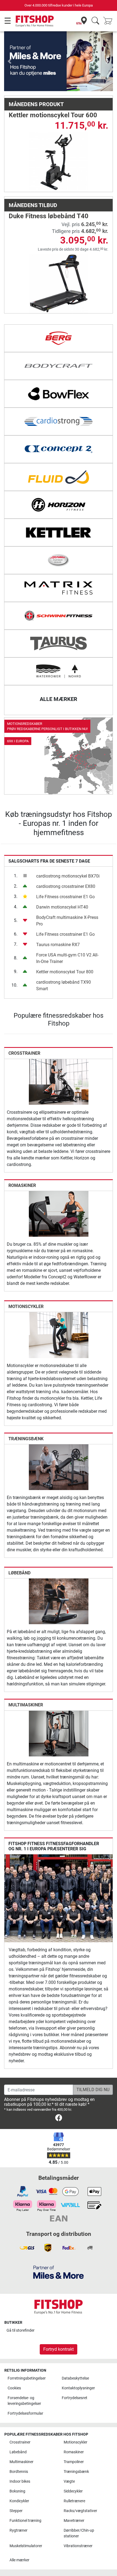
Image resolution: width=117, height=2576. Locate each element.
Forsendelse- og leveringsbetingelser (24, 2401)
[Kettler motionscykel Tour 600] (59, 135)
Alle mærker (19, 2560)
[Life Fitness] (59, 534)
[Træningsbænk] (59, 1440)
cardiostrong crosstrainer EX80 (66, 860)
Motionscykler (26, 1280)
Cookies (14, 2388)
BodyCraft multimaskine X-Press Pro (67, 894)
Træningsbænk (26, 1412)
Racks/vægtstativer (80, 2511)
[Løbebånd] (59, 1575)
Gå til (21, 2330)
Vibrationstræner (78, 2546)
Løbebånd (19, 1546)
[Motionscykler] (59, 1308)
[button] (10, 48)
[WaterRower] (59, 645)
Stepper (16, 2511)
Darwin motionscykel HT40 (62, 881)
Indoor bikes (20, 2481)
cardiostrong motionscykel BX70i (68, 850)
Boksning (17, 2491)
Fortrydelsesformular (25, 2413)
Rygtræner (19, 2530)
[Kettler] (59, 506)
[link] (59, 730)
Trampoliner (74, 2462)
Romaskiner (22, 1159)
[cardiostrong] (59, 395)
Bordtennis (19, 2472)
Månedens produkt (36, 78)
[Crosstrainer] (59, 1055)
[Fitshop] (35, 21)
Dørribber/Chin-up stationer (79, 2533)
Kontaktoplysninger (78, 2388)
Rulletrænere (74, 2501)
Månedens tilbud (33, 179)
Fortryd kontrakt (59, 2349)
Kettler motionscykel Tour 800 (65, 945)
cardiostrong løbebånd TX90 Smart (64, 959)
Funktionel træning (25, 2521)
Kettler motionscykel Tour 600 (53, 88)
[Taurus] (59, 617)
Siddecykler (73, 2491)
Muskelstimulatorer (26, 2546)
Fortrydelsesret (75, 2398)
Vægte (69, 2481)
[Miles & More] (59, 2272)
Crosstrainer (24, 1027)
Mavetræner (74, 2521)
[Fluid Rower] (59, 451)
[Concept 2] (59, 423)
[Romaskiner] (59, 1187)
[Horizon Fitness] (59, 478)
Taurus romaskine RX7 (58, 918)
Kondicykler (19, 2501)
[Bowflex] (59, 367)
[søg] (95, 21)
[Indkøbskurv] (109, 21)
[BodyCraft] (59, 340)
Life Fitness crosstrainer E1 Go (65, 870)
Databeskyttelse (75, 2378)
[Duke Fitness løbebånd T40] (59, 256)
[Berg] (59, 312)
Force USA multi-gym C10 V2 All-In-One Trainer (67, 932)
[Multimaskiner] (59, 1707)
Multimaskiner (26, 1678)
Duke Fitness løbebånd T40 (49, 190)
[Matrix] (59, 562)
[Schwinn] (59, 589)
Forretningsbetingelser (27, 2378)
